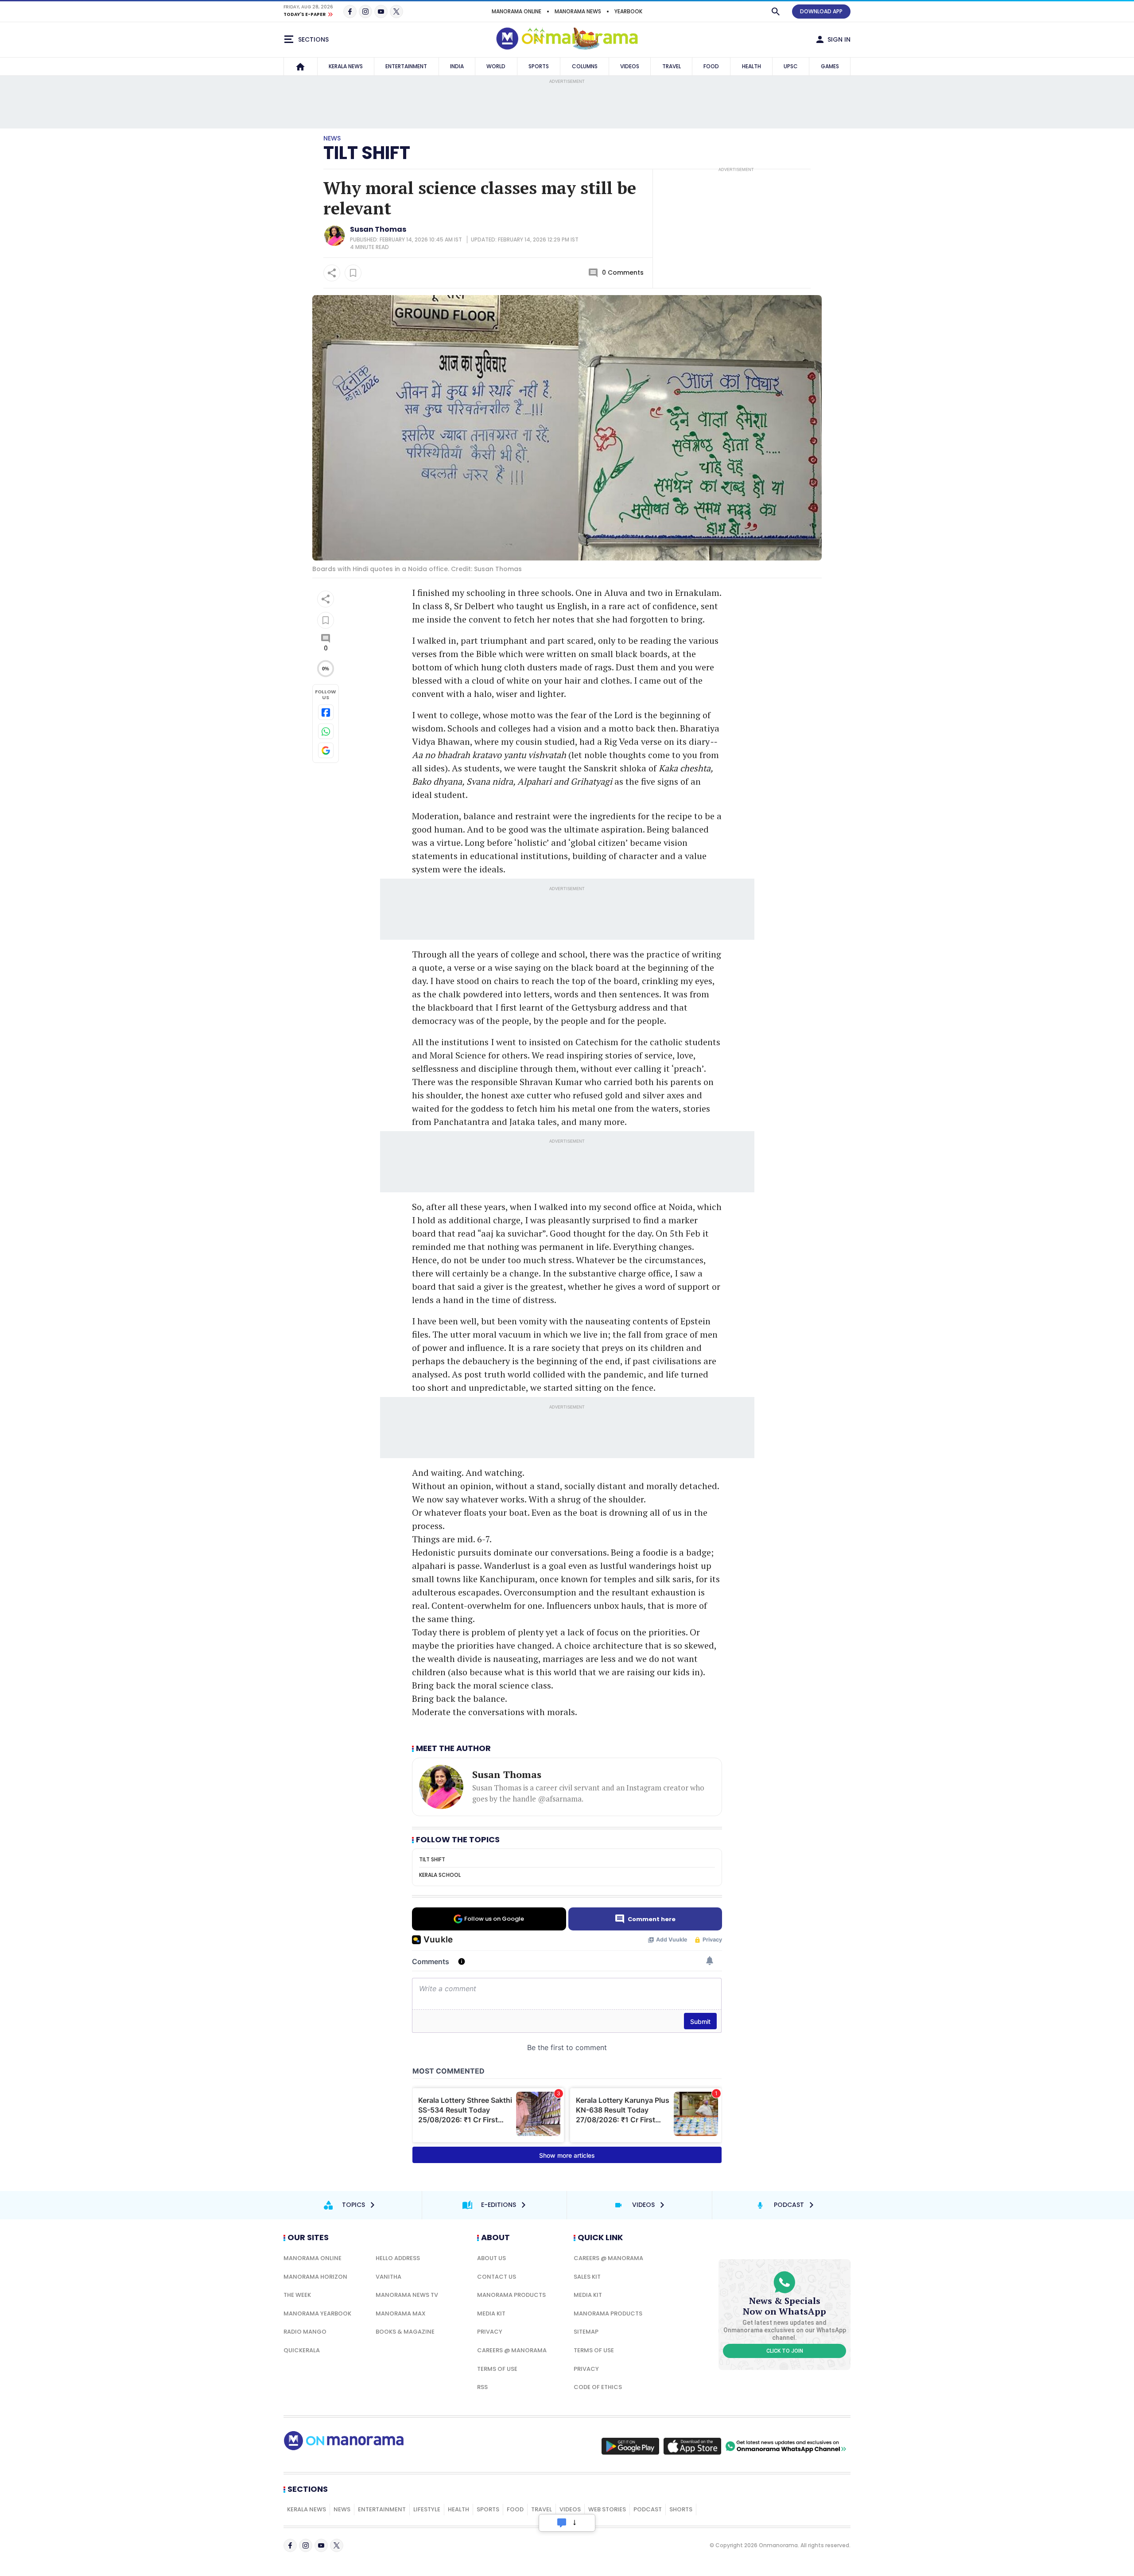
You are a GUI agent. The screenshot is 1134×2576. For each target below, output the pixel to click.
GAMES (830, 66)
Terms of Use (497, 2369)
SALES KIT (587, 2277)
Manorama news (578, 11)
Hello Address (398, 2258)
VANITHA (388, 2277)
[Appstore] (692, 2446)
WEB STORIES (607, 2509)
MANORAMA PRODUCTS (511, 2295)
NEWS (342, 2509)
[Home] (300, 66)
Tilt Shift (367, 153)
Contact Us (497, 2277)
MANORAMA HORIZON (315, 2277)
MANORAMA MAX (401, 2313)
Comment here (652, 1919)
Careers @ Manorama (512, 2350)
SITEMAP (586, 2332)
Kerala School (440, 1875)
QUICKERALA (302, 2350)
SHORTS (681, 2509)
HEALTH (751, 66)
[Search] (776, 12)
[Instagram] (365, 12)
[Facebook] (350, 12)
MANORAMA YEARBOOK (317, 2313)
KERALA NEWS (346, 66)
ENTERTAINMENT (406, 66)
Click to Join (785, 2351)
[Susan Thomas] (334, 236)
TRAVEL (672, 66)
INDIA (457, 66)
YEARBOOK (628, 11)
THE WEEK (297, 2295)
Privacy (490, 2332)
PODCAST (648, 2509)
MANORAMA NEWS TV (407, 2295)
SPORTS (539, 66)
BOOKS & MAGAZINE (405, 2332)
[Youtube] (381, 12)
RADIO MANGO (305, 2332)
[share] (332, 273)
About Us (491, 2258)
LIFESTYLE (427, 2509)
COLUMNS (585, 66)
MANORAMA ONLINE (517, 11)
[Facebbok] (290, 2545)
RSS (482, 2387)
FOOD (711, 66)
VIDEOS (630, 66)
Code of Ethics (598, 2387)
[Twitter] (396, 12)
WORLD (496, 66)
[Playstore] (630, 2446)
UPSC (791, 66)
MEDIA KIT (491, 2313)
